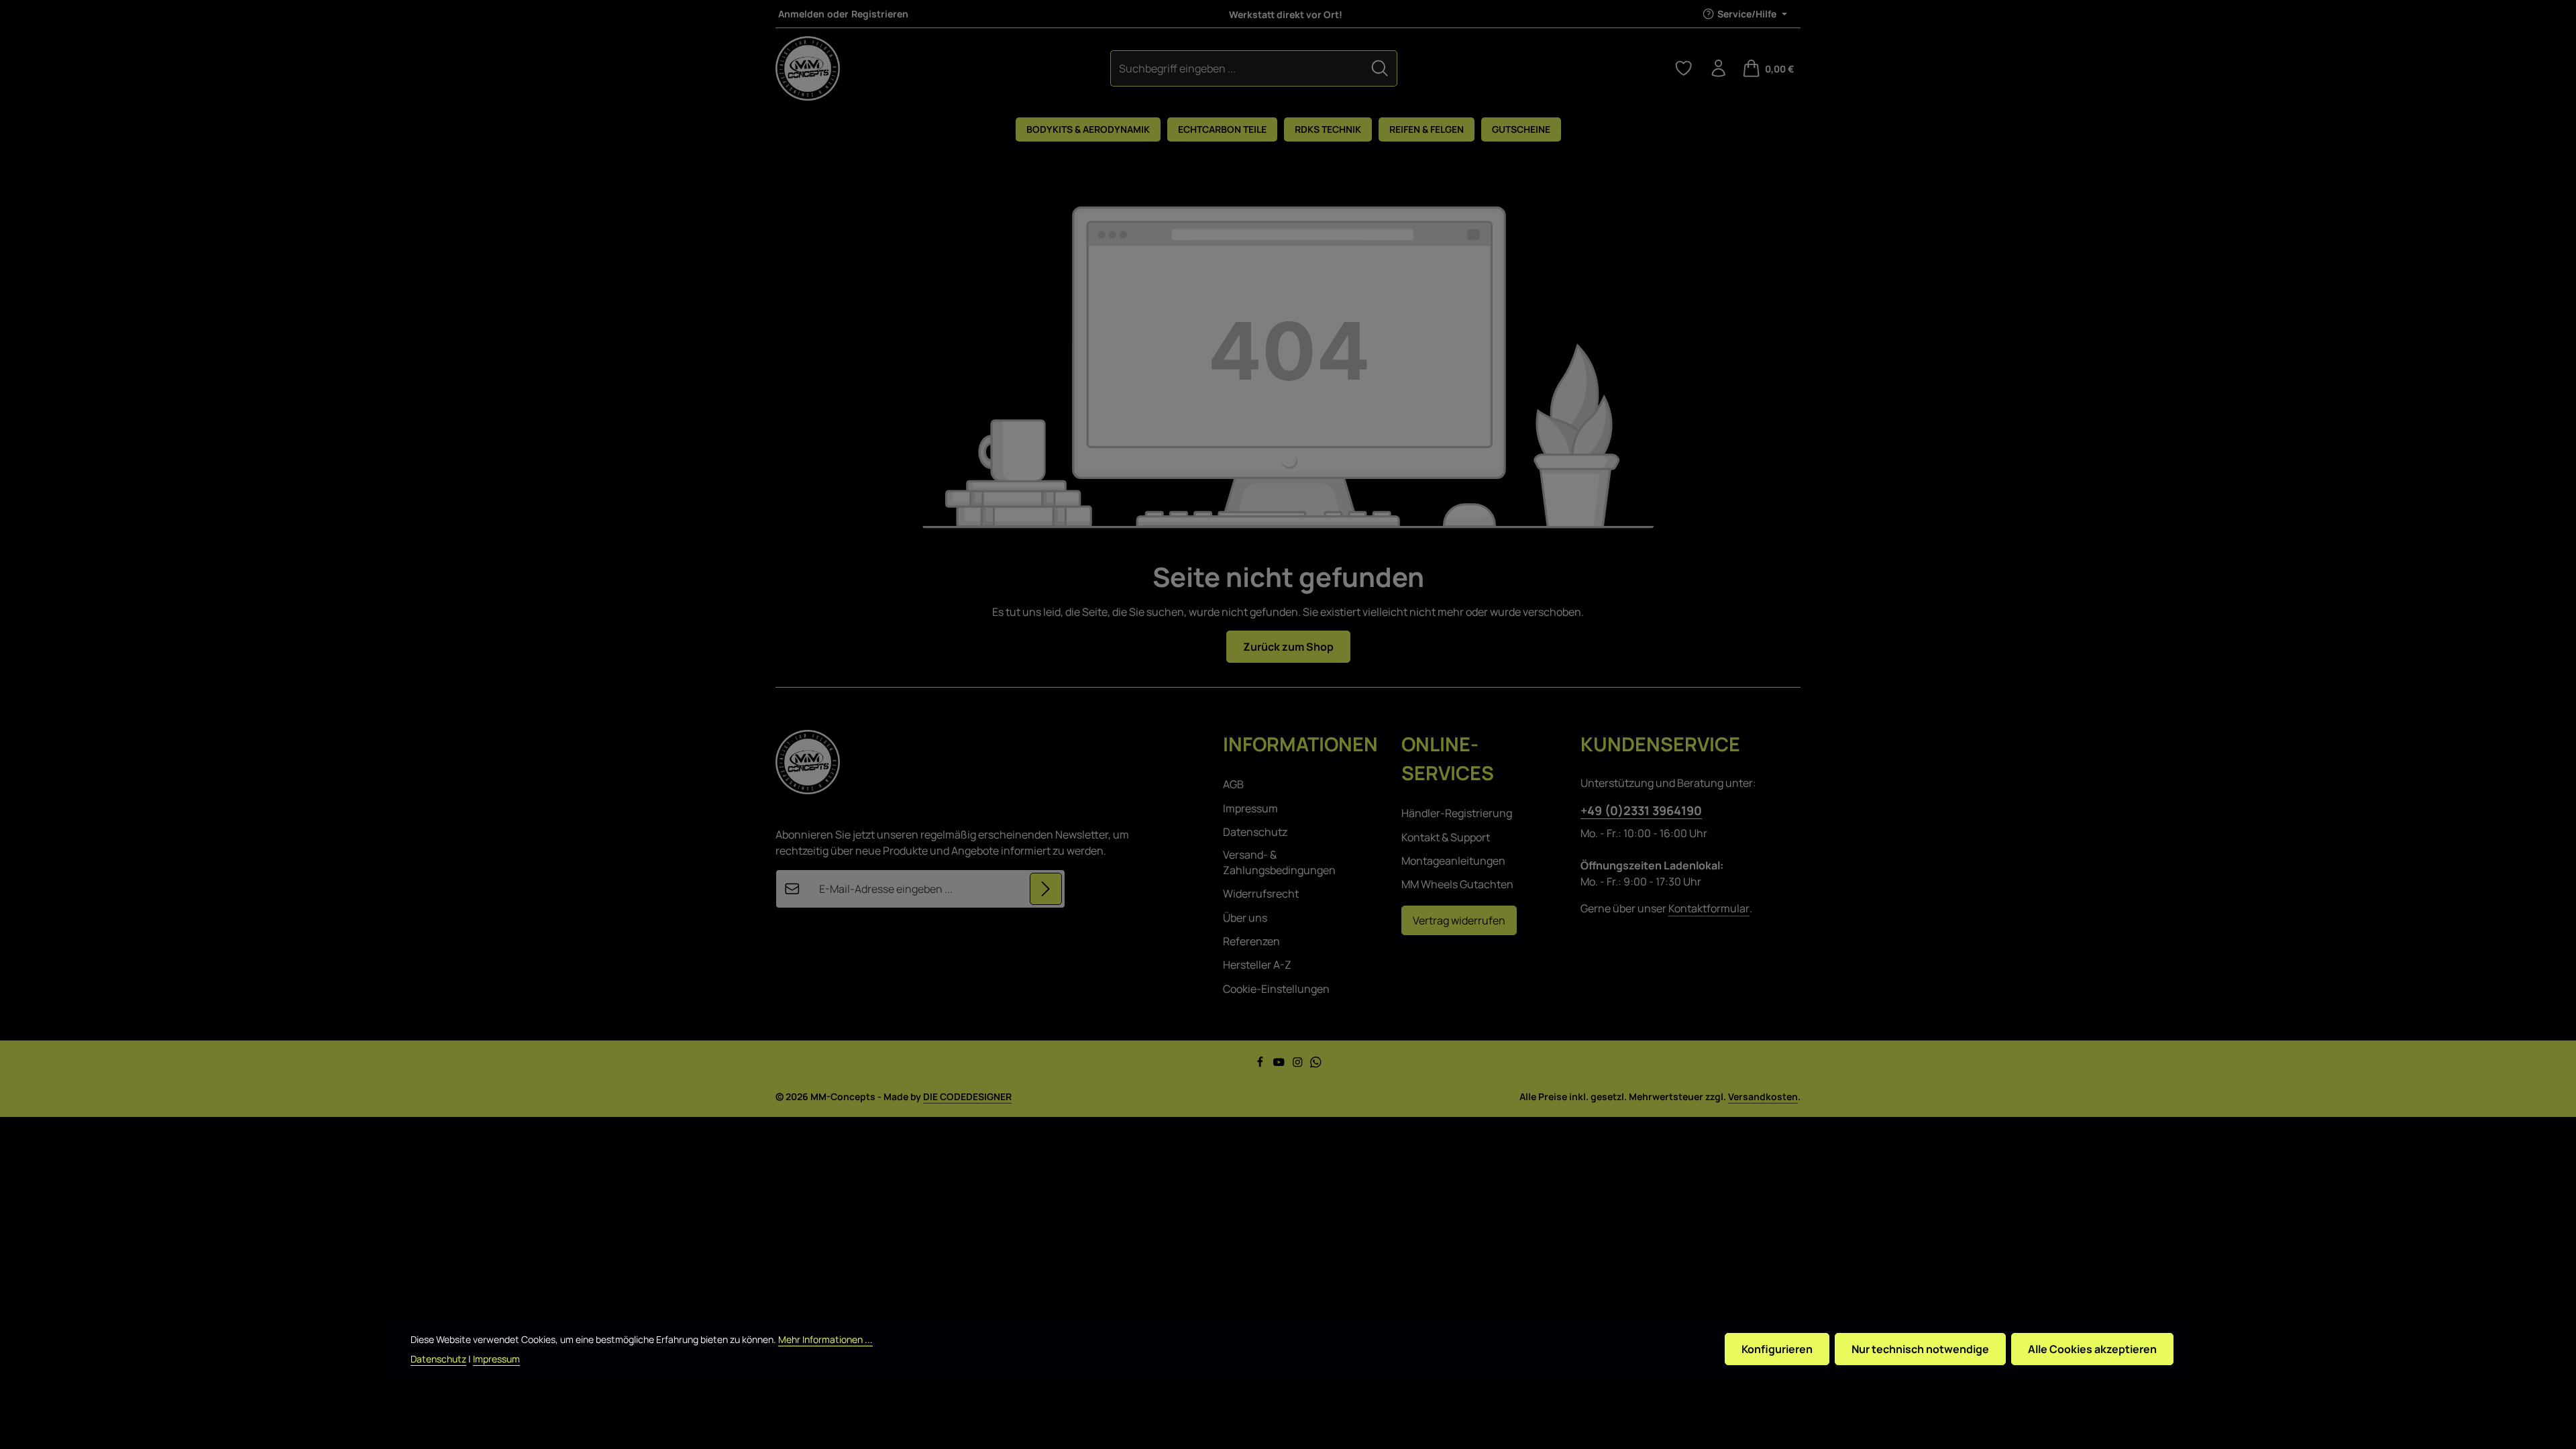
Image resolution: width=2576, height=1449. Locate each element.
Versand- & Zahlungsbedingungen (1279, 862)
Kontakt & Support (1446, 837)
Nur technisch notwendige (1920, 1349)
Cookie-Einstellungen (1276, 989)
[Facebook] (1261, 1064)
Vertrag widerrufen (1459, 920)
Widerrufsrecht (1261, 894)
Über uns (1245, 918)
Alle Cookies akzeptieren (2092, 1349)
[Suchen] (1380, 68)
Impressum (1250, 808)
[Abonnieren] (1046, 889)
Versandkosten (1763, 1096)
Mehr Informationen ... (825, 1339)
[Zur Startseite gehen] (808, 68)
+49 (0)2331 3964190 (1641, 810)
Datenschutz (1255, 832)
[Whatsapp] (1316, 1064)
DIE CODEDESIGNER (967, 1096)
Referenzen (1251, 941)
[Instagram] (1299, 1064)
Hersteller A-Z (1257, 965)
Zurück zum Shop (1288, 647)
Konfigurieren (1777, 1349)
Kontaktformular (1709, 908)
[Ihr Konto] (1719, 68)
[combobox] (1237, 68)
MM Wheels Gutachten (1457, 884)
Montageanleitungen (1453, 861)
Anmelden (801, 14)
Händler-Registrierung (1457, 813)
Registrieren (880, 14)
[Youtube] (1280, 1064)
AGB (1233, 784)
